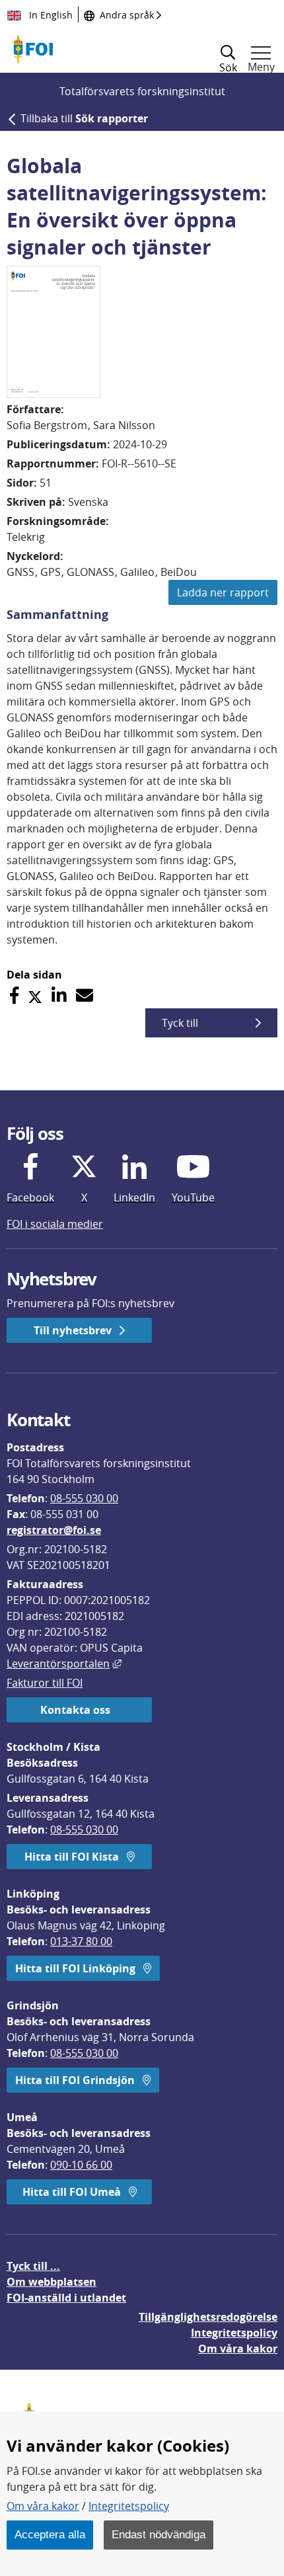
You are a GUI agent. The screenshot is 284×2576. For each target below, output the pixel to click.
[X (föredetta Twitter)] (35, 995)
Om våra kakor (43, 2506)
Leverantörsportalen (64, 1664)
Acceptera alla (50, 2534)
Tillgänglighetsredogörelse (208, 2317)
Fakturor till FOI (45, 1683)
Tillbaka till (84, 118)
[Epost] (85, 995)
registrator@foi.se (54, 1530)
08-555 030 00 (84, 1498)
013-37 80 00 (81, 1941)
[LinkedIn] (59, 995)
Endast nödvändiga (159, 2534)
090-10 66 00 (81, 2165)
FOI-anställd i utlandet (66, 2298)
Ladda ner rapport (223, 592)
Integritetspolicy (129, 2506)
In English (50, 15)
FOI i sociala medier (55, 1224)
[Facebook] (14, 995)
